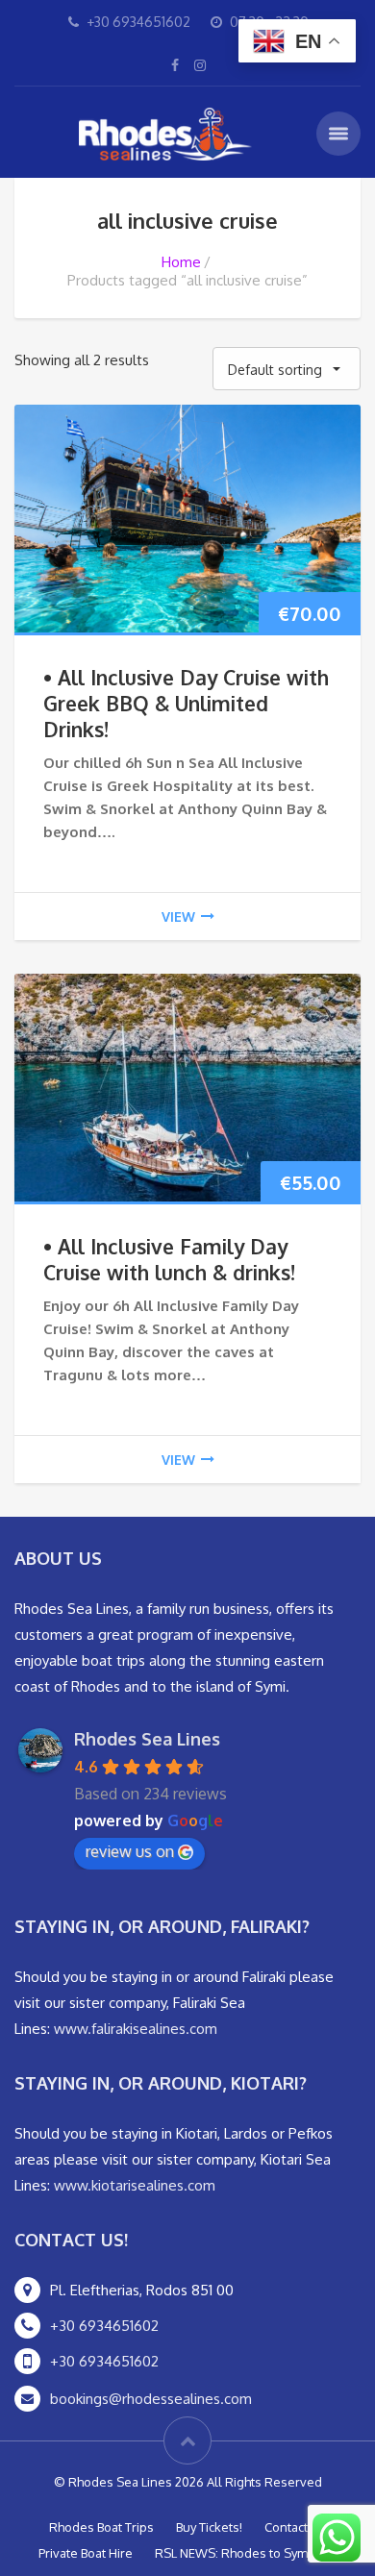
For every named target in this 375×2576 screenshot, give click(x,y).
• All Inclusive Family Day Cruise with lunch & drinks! (169, 1259)
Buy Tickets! (209, 2527)
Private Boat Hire (86, 2553)
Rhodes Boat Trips (101, 2527)
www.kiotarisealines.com (135, 2185)
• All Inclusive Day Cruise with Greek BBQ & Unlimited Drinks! (186, 703)
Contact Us (295, 2527)
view (178, 916)
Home (181, 262)
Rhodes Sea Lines (147, 1739)
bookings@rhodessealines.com (151, 2399)
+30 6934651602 (104, 2326)
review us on (130, 1851)
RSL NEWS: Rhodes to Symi (233, 2553)
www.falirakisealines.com (136, 2029)
